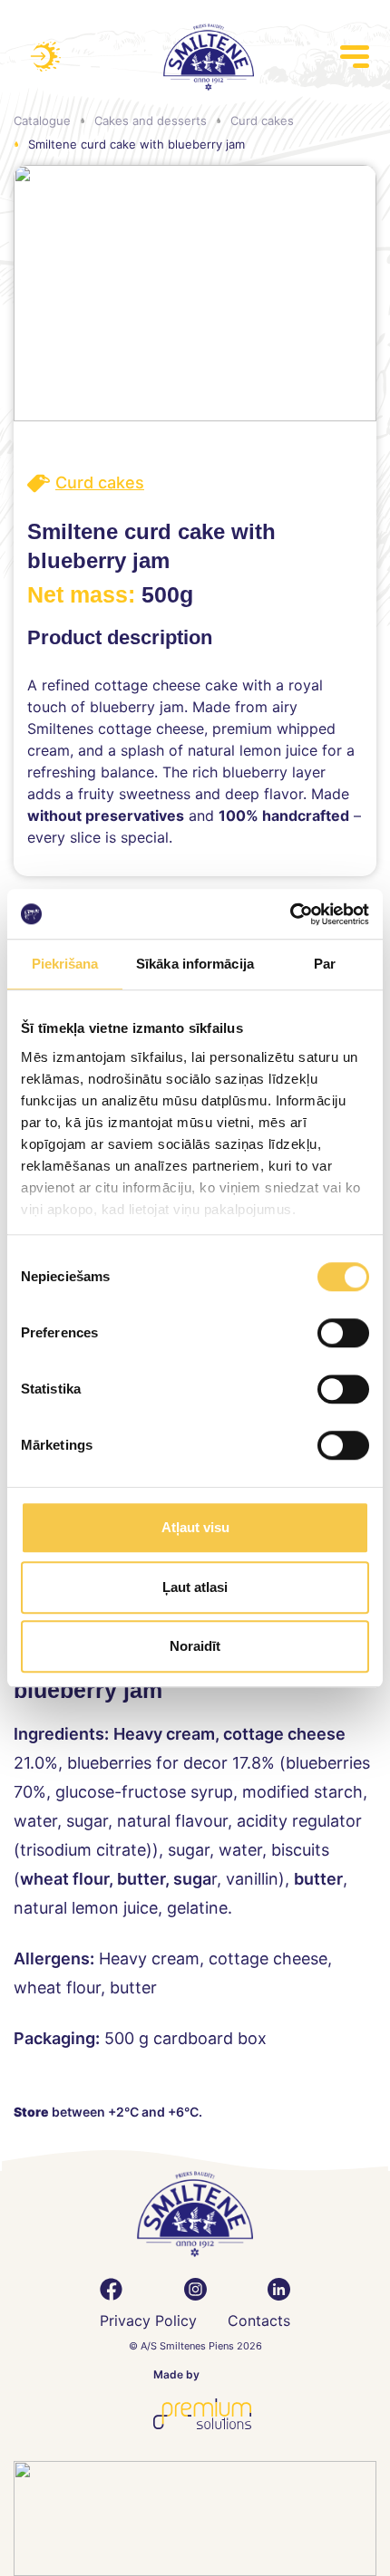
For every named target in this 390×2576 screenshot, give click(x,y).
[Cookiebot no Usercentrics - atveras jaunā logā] (290, 914)
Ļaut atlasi (195, 1587)
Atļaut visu (195, 1527)
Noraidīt (195, 1646)
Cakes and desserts (151, 121)
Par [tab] (325, 964)
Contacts (259, 2320)
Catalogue (42, 121)
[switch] (343, 1333)
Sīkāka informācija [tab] (195, 964)
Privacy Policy (148, 2320)
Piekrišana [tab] (65, 964)
